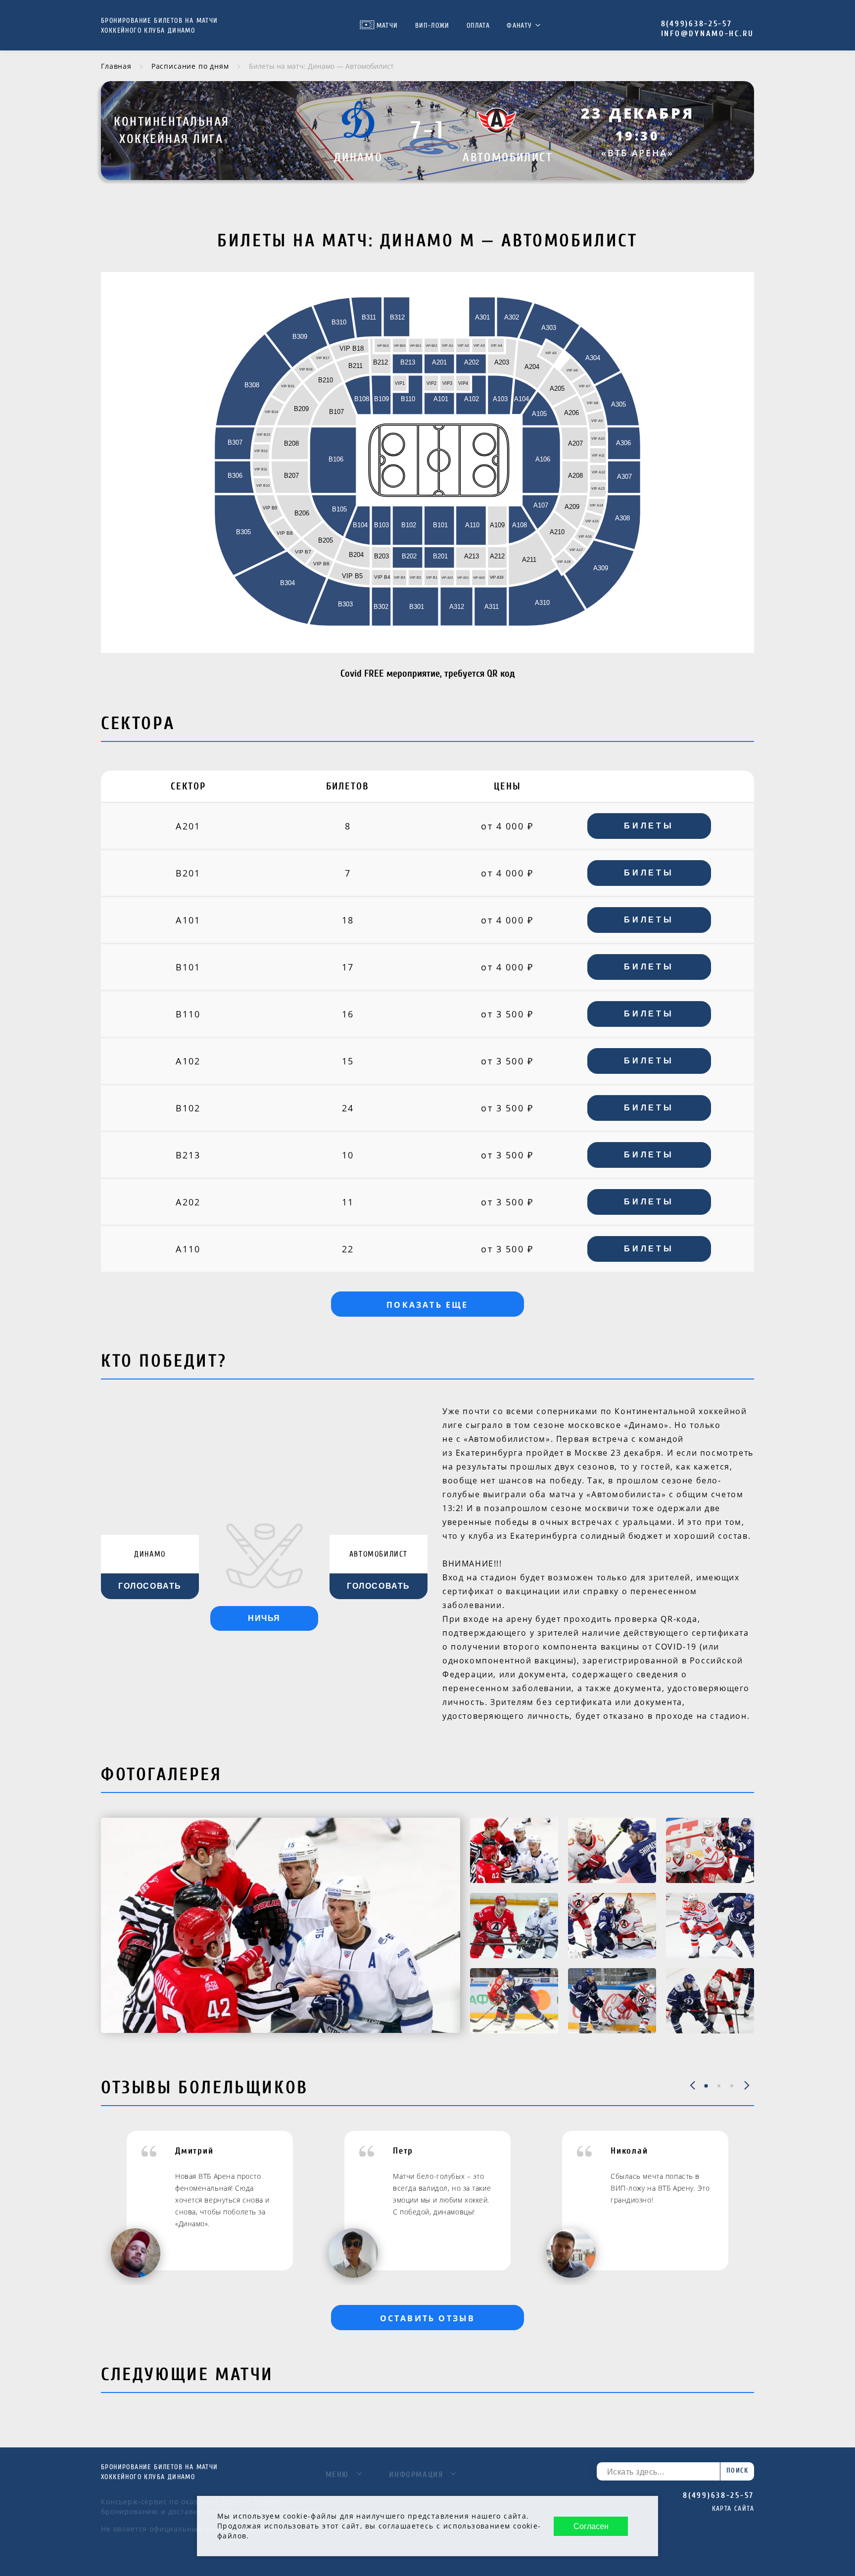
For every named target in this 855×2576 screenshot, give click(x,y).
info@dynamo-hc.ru (708, 34)
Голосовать (150, 1586)
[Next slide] (747, 2086)
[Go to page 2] (719, 2086)
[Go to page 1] (706, 2086)
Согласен (591, 2526)
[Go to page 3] (732, 2086)
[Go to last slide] (692, 2086)
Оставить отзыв (428, 2318)
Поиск (737, 2470)
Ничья (264, 1618)
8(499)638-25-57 (697, 24)
